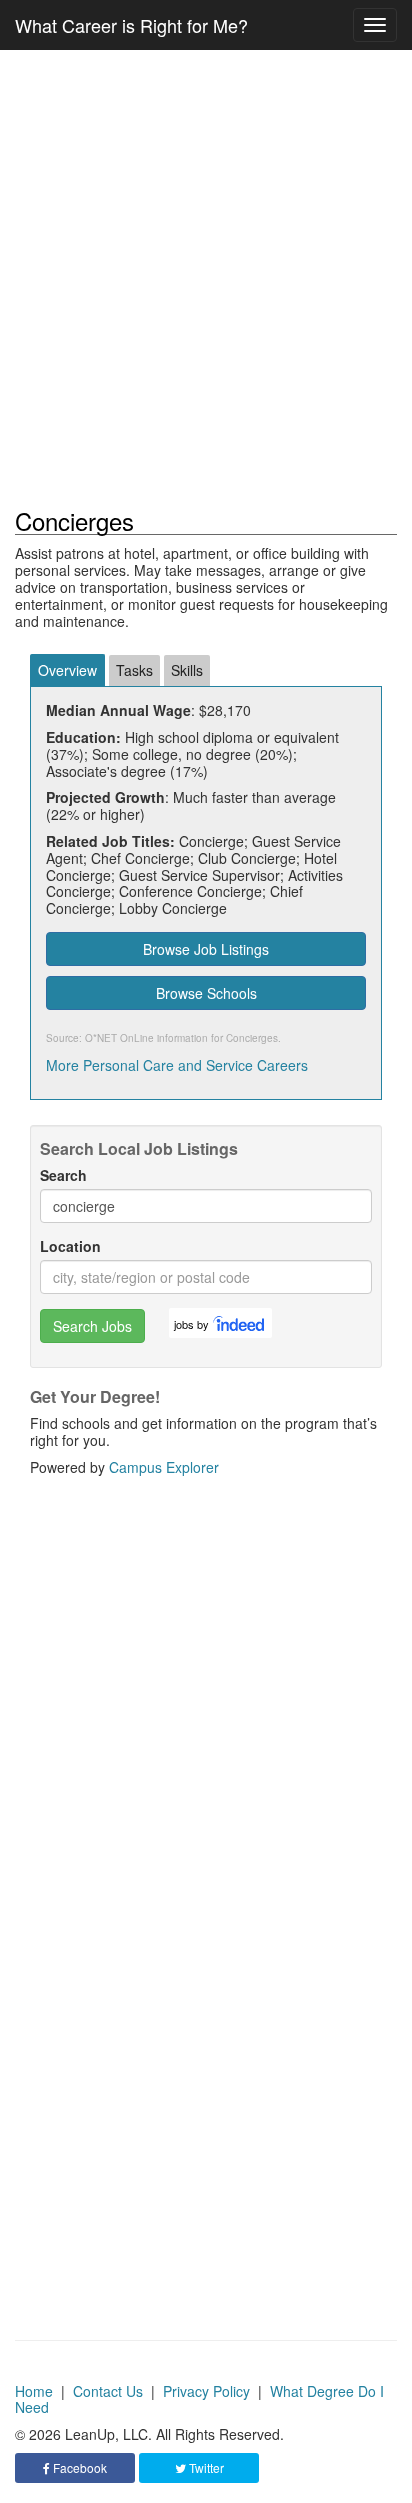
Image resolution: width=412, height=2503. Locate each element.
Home (34, 2391)
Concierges (252, 1038)
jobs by (191, 1324)
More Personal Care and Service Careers (177, 1065)
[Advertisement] (206, 279)
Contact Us (108, 2391)
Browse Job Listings (206, 949)
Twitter (205, 2467)
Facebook (78, 2467)
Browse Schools (206, 993)
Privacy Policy (206, 2391)
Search (63, 1175)
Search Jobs (92, 1326)
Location (70, 1246)
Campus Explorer (164, 1467)
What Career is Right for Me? (131, 25)
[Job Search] (240, 1323)
